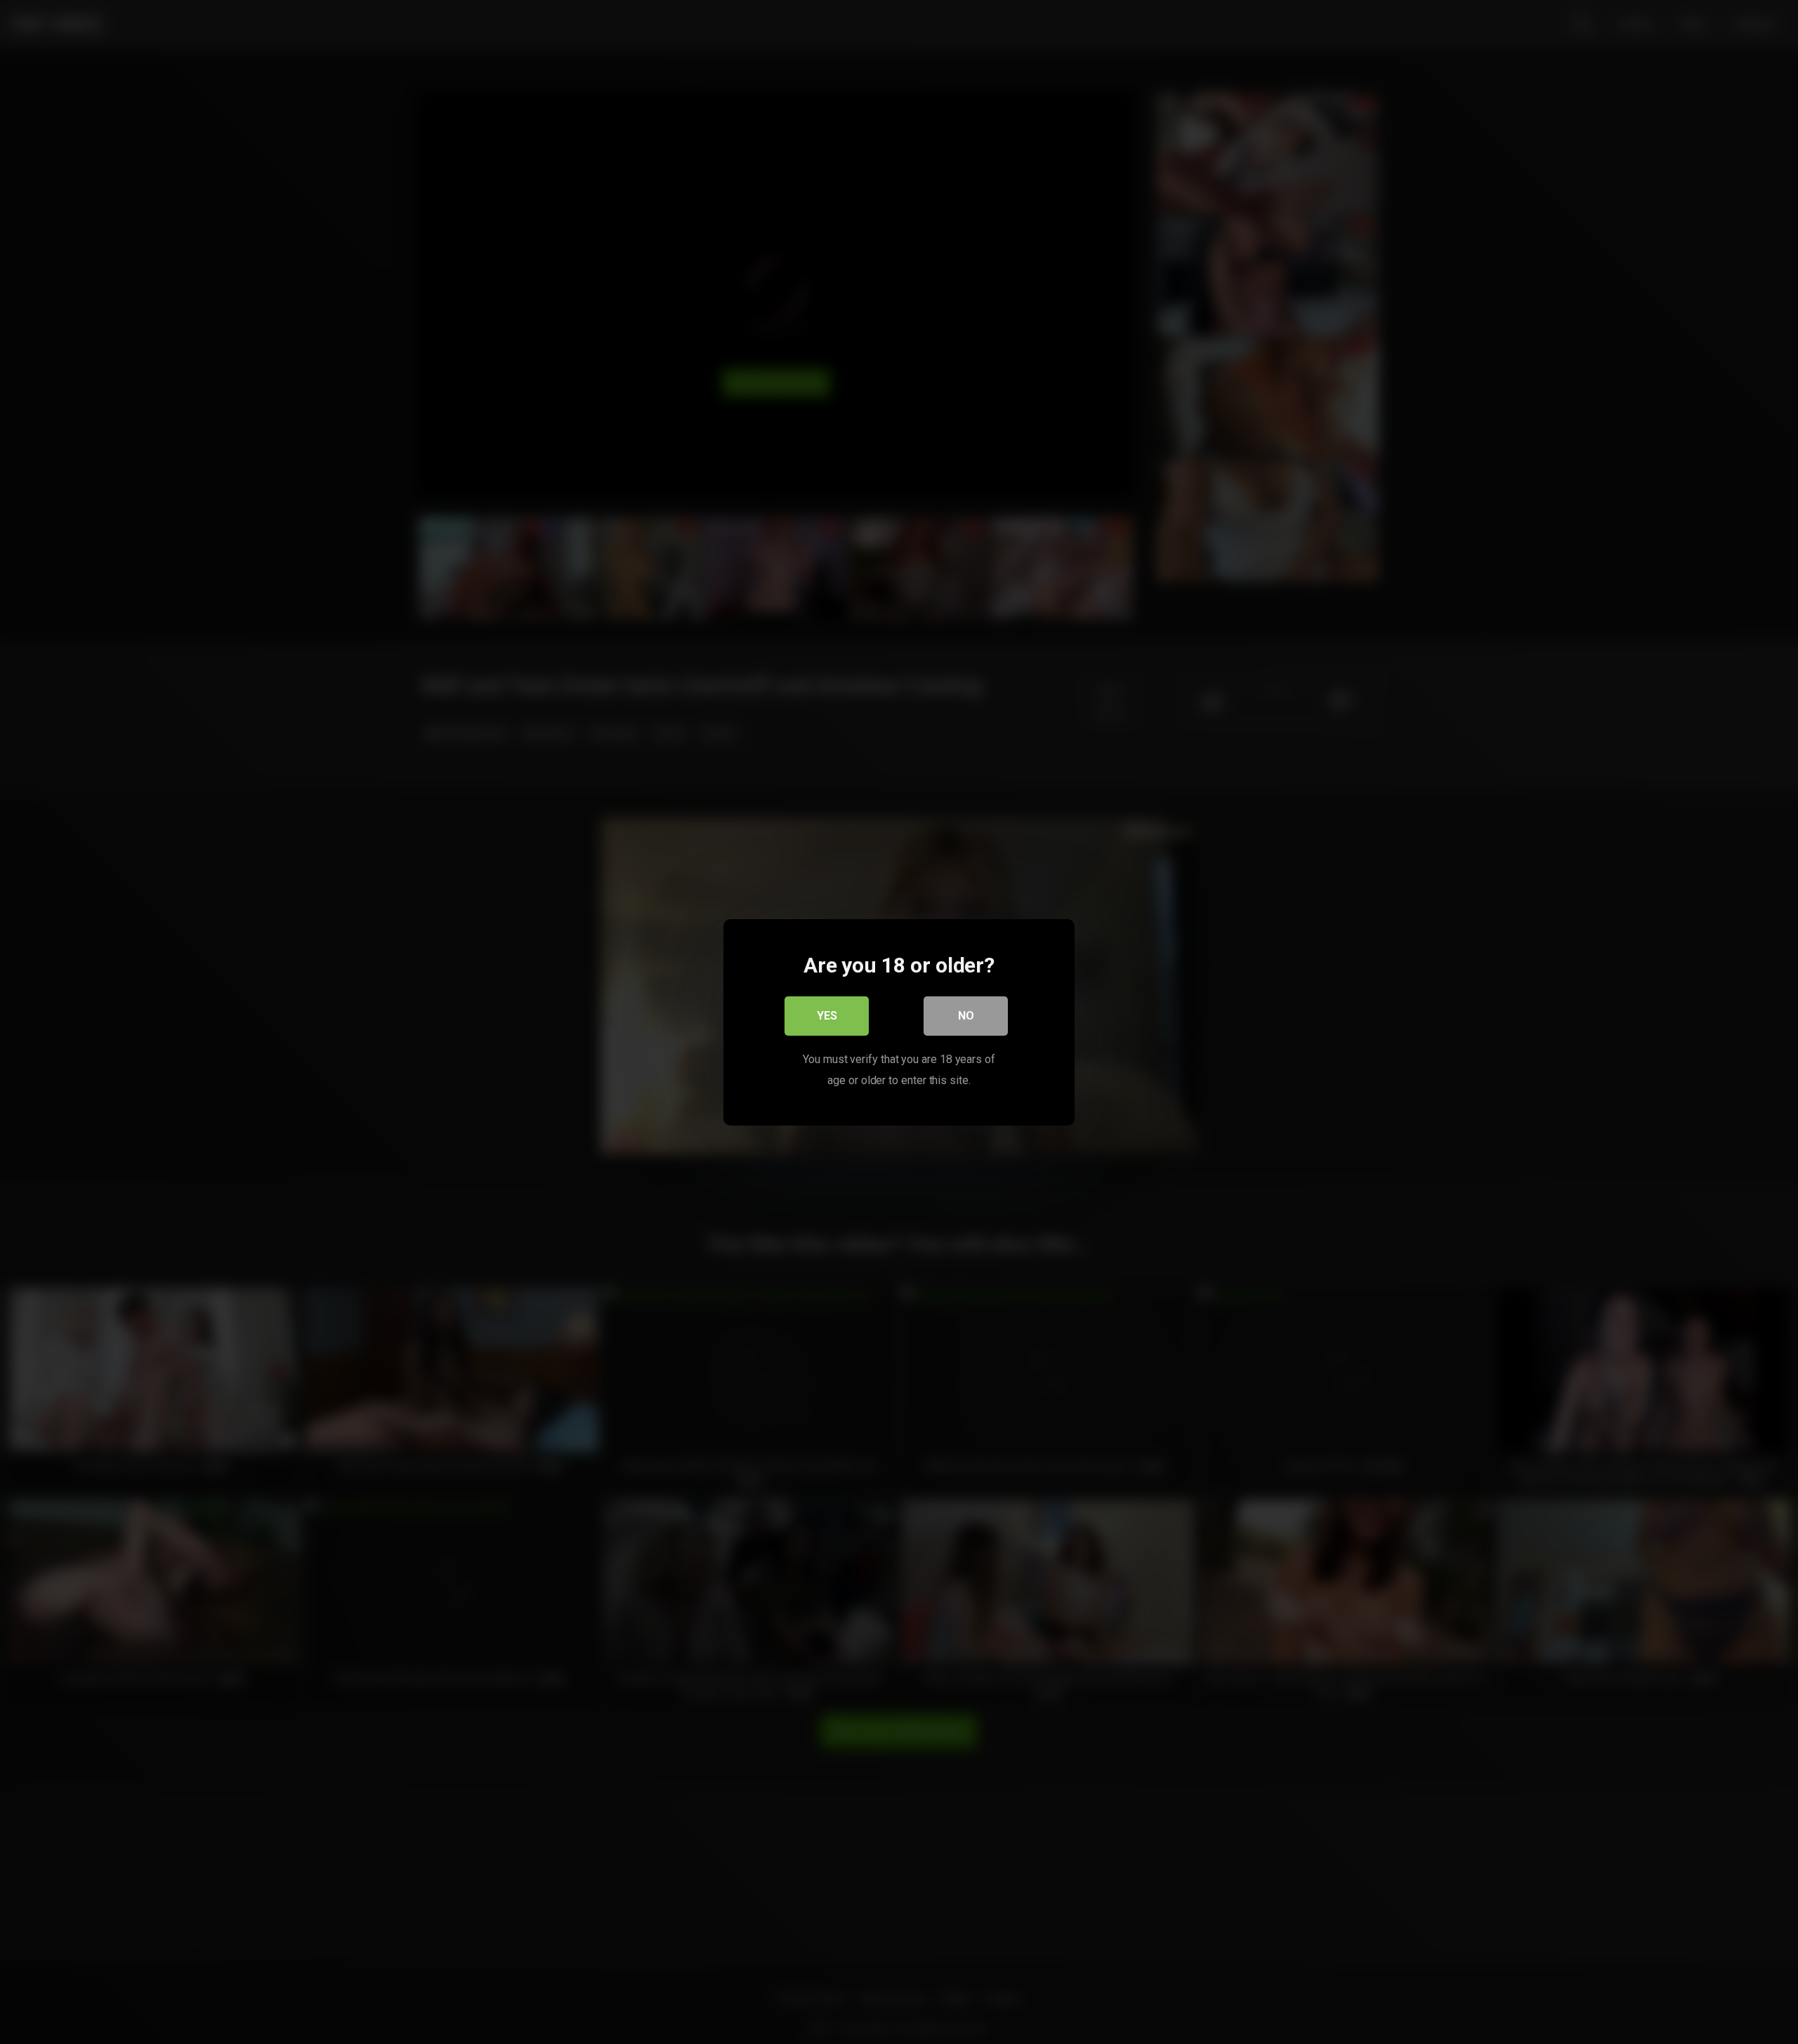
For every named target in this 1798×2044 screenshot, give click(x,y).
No (966, 1015)
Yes (827, 1015)
